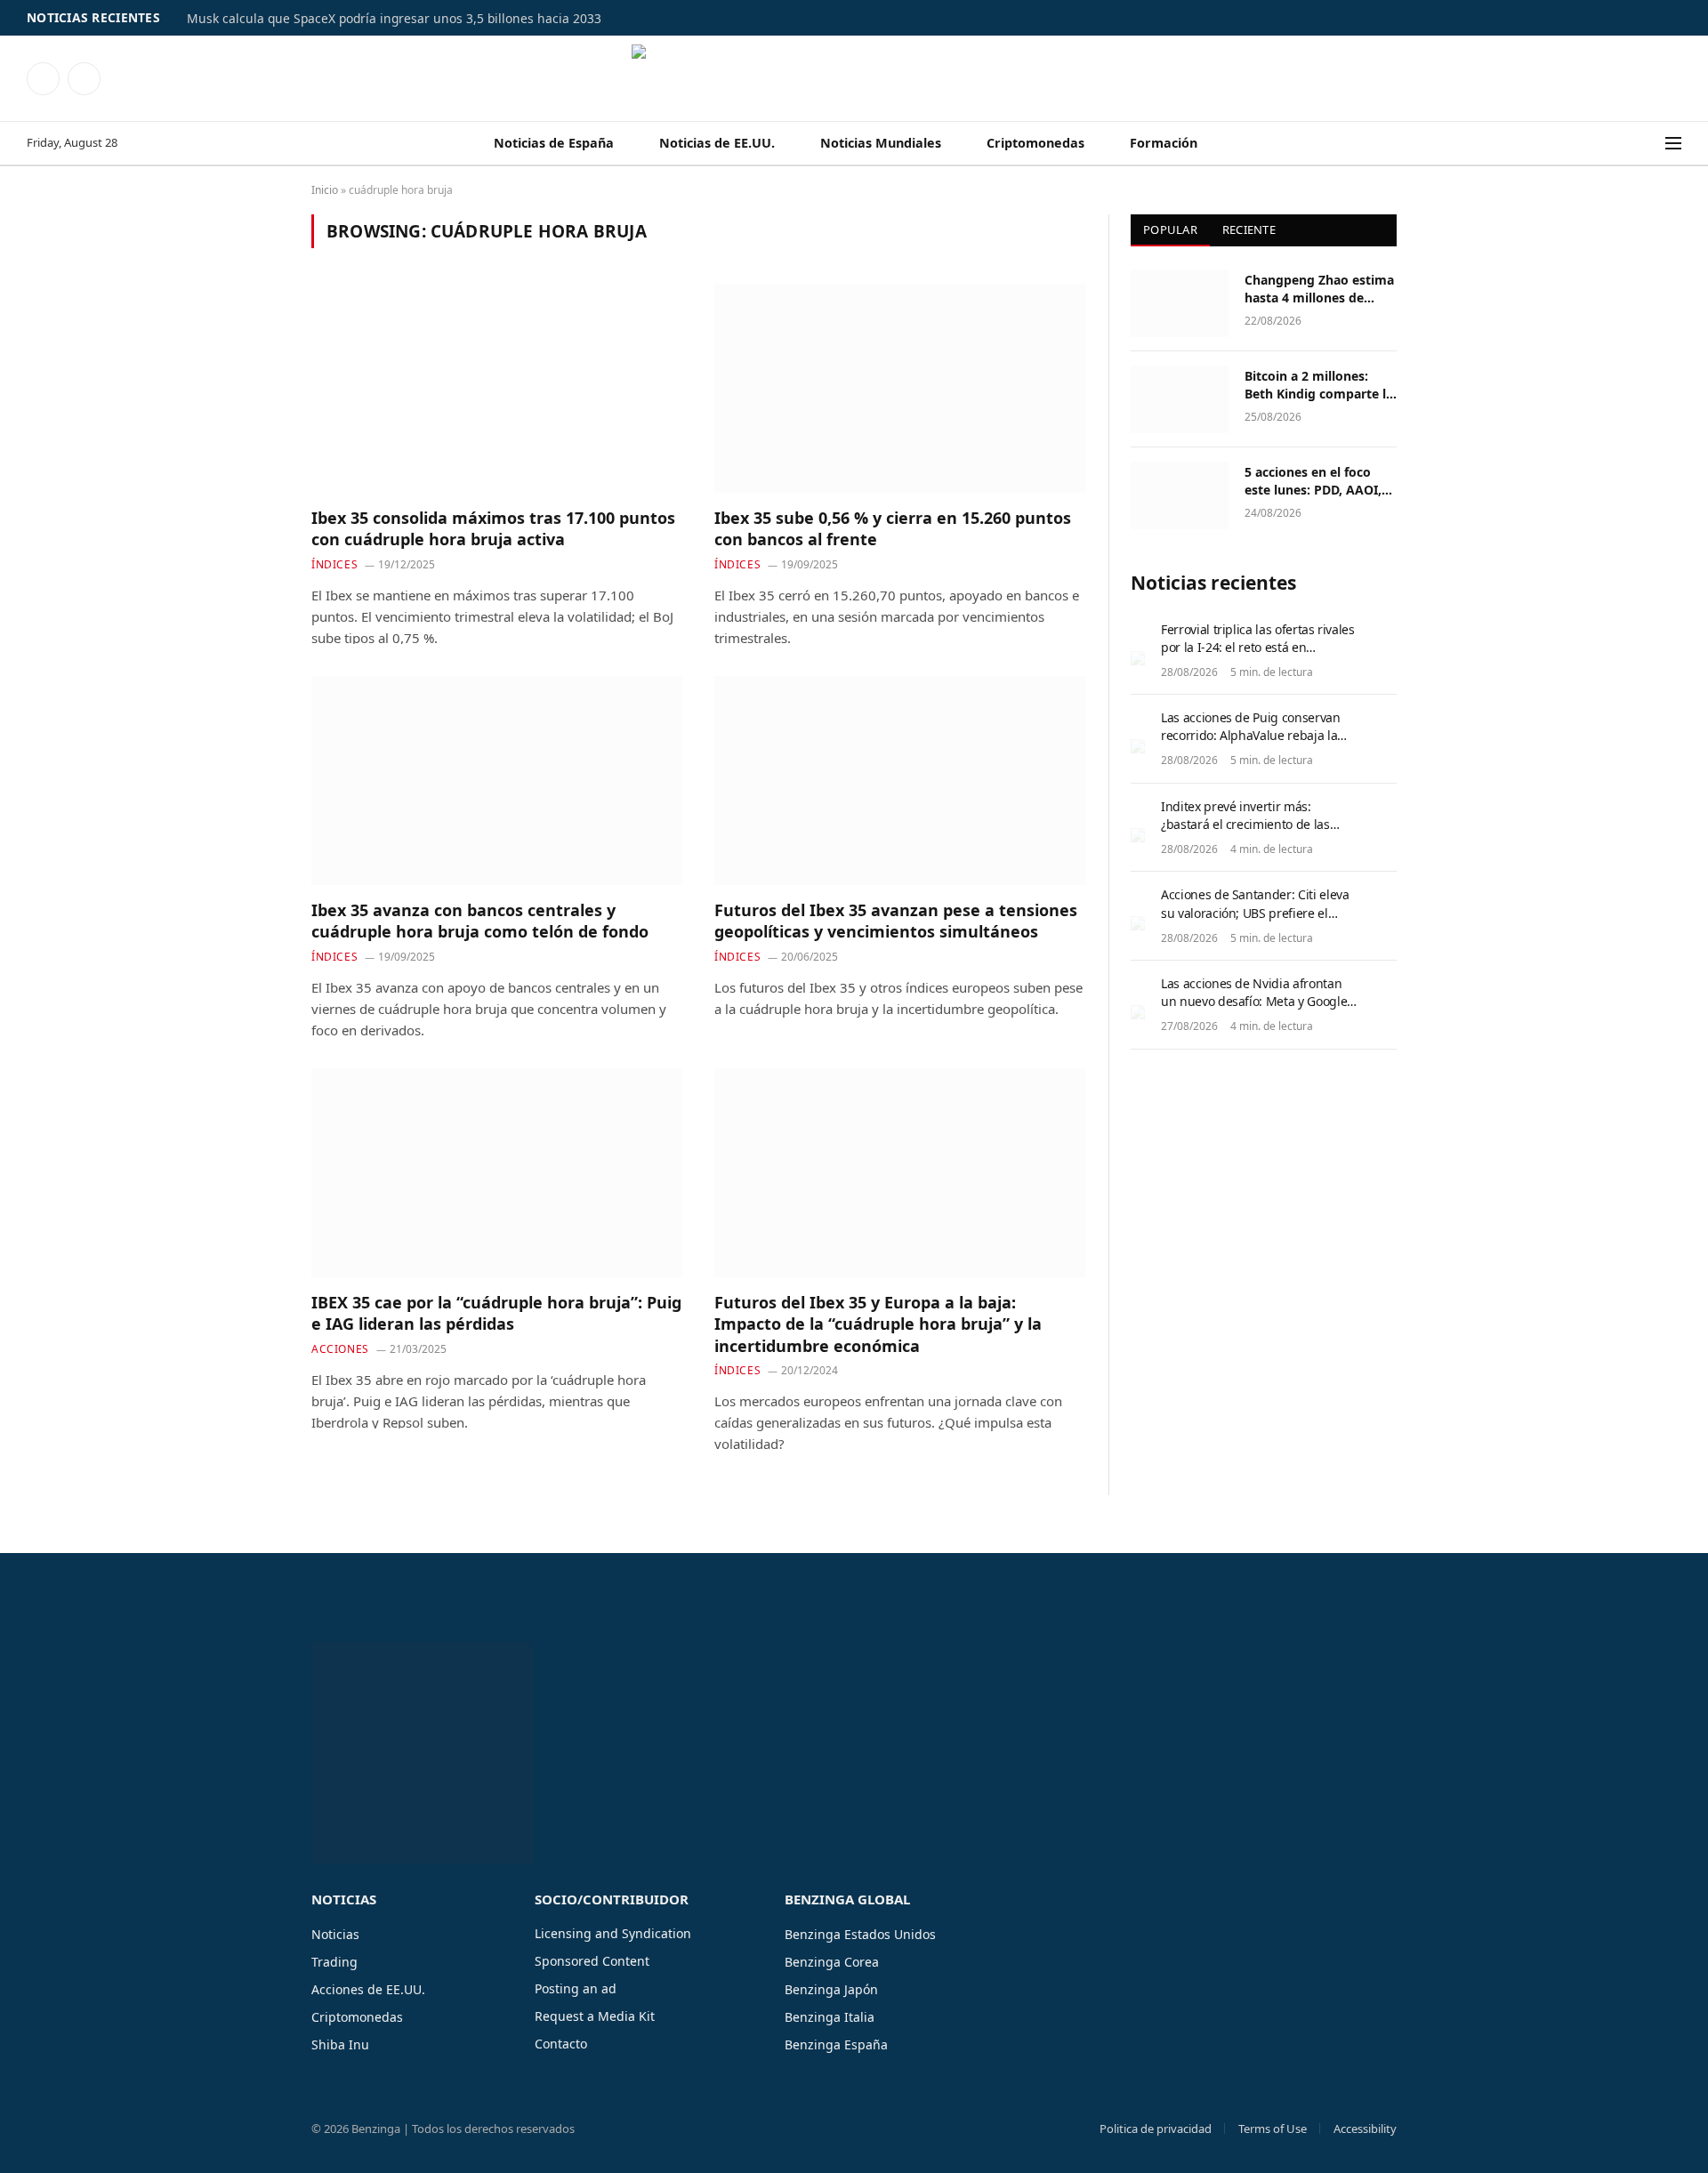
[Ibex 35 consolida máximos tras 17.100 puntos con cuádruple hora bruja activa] (497, 388)
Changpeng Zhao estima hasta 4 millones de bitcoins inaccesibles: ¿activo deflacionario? (1319, 289)
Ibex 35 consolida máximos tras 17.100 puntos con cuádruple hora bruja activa (493, 528)
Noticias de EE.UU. (717, 143)
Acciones (340, 1349)
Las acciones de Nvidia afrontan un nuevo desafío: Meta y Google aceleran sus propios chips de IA (1254, 1001)
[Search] (1654, 144)
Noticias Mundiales (881, 143)
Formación (1164, 143)
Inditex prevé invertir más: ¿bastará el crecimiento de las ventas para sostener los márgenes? (1245, 833)
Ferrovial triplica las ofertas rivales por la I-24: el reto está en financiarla (1258, 647)
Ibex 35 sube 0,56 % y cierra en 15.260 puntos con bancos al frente (893, 528)
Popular (1170, 229)
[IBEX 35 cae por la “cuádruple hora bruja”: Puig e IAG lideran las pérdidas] (497, 1172)
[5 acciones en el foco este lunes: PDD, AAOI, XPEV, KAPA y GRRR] (1180, 495)
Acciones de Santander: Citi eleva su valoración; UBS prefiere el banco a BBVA (1255, 912)
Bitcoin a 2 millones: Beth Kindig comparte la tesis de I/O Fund (1319, 385)
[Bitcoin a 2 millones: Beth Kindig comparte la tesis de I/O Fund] (1180, 399)
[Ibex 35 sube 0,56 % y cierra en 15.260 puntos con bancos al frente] (900, 388)
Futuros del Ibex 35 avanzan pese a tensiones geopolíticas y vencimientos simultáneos (896, 921)
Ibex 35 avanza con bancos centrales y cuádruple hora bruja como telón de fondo (480, 921)
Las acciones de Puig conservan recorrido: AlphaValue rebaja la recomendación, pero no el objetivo (1251, 744)
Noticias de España (554, 143)
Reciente (1249, 229)
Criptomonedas (1035, 143)
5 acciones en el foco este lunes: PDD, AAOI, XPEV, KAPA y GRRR (1313, 481)
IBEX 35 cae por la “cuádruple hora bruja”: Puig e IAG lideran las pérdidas (496, 1313)
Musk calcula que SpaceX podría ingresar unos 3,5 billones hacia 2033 (394, 19)
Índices (334, 564)
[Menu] (1673, 144)
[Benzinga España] (854, 78)
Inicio (325, 190)
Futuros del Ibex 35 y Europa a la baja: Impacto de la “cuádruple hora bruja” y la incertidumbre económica (878, 1324)
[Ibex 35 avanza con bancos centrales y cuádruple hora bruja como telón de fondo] (497, 780)
